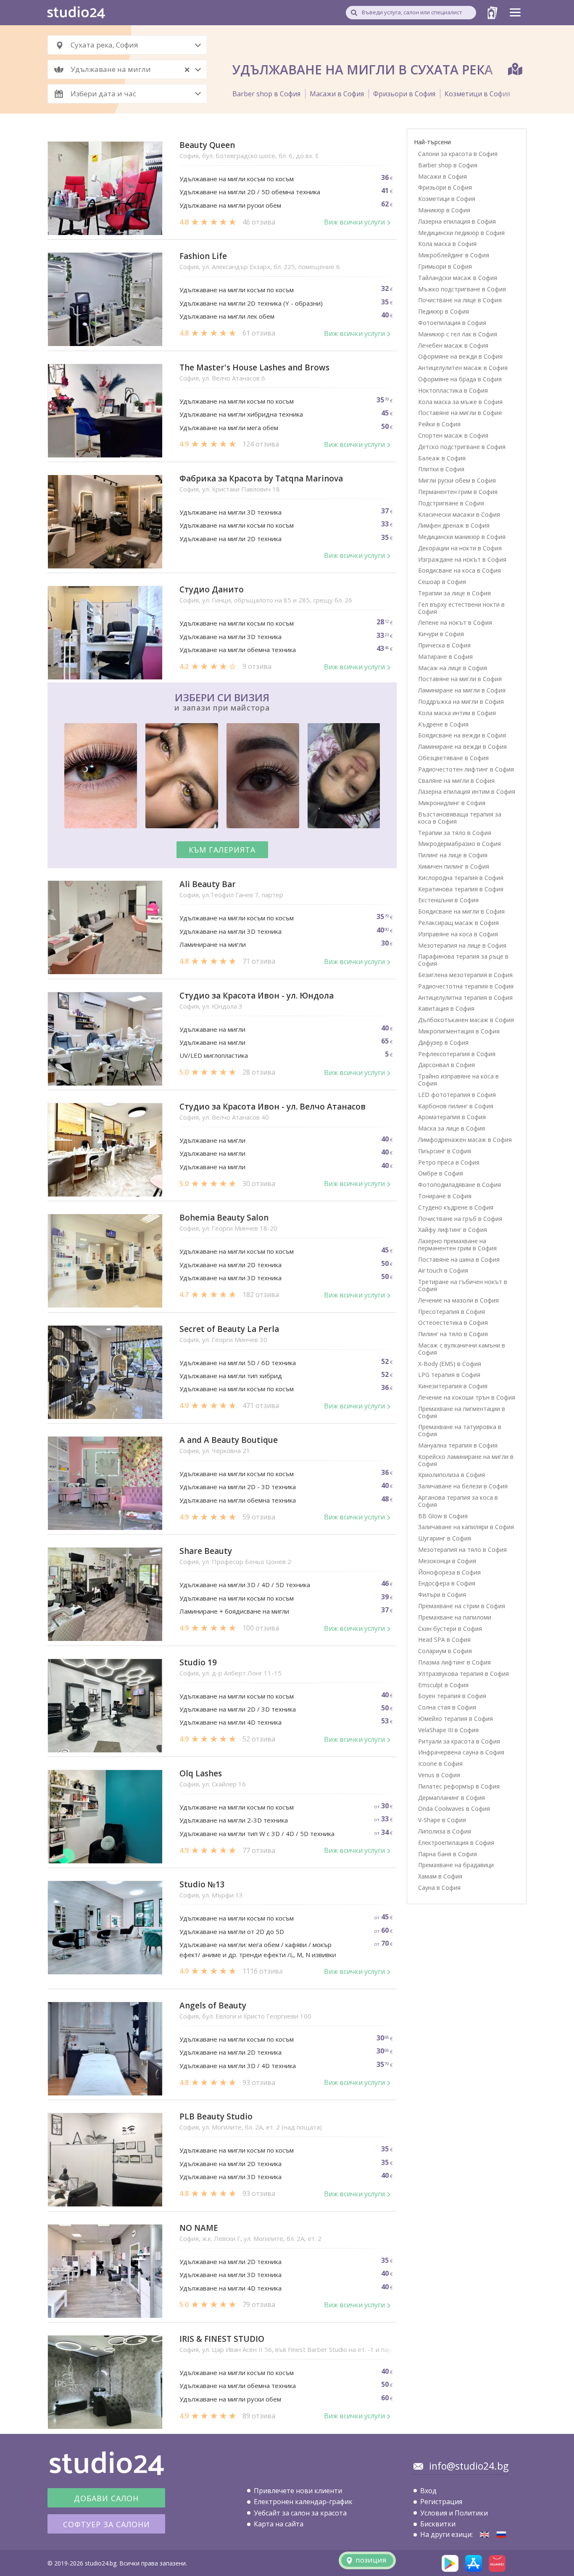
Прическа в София (444, 645)
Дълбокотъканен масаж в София (466, 1020)
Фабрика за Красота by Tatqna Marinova (261, 479)
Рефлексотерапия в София (457, 1054)
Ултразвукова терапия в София (463, 1674)
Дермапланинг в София (452, 1798)
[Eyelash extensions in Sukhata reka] (484, 2535)
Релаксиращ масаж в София (458, 923)
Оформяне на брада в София (460, 379)
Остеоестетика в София (453, 1322)
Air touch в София (443, 1270)
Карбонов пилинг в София (456, 1106)
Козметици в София (477, 94)
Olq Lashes (201, 1774)
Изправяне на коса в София (458, 934)
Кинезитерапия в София (453, 1386)
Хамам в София (440, 1876)
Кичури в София (441, 634)
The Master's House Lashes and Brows (254, 368)
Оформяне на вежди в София (460, 356)
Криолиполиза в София (452, 1475)
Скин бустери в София (450, 1629)
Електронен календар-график (303, 2502)
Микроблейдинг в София (454, 255)
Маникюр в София (444, 210)
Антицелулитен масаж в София (463, 368)
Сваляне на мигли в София (456, 781)
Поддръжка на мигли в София (461, 701)
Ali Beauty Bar (208, 884)
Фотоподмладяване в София (459, 1185)
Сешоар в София (442, 582)
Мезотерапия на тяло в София (462, 1550)
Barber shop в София (266, 94)
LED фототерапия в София (457, 1095)
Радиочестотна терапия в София (466, 986)
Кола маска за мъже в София (460, 402)
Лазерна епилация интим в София (467, 791)
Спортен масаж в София (453, 435)
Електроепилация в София (456, 1843)
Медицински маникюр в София (462, 537)
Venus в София (439, 1775)
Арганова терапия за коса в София (458, 1501)
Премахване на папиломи (455, 1617)
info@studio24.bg (469, 2466)
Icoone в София (440, 1764)
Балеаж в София (442, 458)
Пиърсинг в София (445, 1151)
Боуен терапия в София (452, 1696)
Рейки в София (439, 424)
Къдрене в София (443, 724)
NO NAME (199, 2228)
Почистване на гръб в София (460, 1219)
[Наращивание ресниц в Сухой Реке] (501, 2535)
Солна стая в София (447, 1707)
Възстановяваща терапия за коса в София (460, 818)
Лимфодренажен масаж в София (465, 1140)
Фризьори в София (404, 94)
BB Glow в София (443, 1516)
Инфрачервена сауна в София (461, 1752)
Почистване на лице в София (460, 300)
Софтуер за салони (107, 2524)
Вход (428, 2491)
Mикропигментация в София (459, 1031)
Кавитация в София (446, 1008)
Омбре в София (441, 1173)
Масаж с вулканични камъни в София (462, 1349)
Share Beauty (206, 1551)
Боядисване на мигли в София (461, 911)
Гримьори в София (445, 266)
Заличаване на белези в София (463, 1486)
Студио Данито (212, 590)
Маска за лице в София (452, 1128)
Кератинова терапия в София (461, 889)
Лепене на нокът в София (455, 622)
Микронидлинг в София (452, 803)
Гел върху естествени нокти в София (461, 608)
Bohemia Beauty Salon (224, 1218)
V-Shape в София (442, 1820)
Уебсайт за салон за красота (300, 2513)
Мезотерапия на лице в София (462, 945)
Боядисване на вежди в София (462, 735)
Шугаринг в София (445, 1538)
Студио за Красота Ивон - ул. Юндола (257, 996)
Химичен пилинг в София (454, 866)
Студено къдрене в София (456, 1207)
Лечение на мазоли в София (458, 1300)
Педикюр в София (444, 311)
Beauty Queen (207, 145)
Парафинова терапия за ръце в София (463, 960)
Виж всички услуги (354, 222)
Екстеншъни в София (448, 900)
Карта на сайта (279, 2524)
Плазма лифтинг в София (454, 1662)
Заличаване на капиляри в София (466, 1527)
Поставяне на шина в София (459, 1259)
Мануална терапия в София (458, 1445)
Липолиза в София (445, 1831)
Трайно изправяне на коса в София (458, 1080)
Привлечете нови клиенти (298, 2491)
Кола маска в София (447, 244)
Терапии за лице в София (454, 593)
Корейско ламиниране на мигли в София (466, 1460)
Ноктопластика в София (453, 390)
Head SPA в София (444, 1639)
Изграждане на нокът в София (462, 559)
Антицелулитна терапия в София (465, 997)
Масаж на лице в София (453, 668)
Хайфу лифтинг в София (453, 1230)
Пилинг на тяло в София (453, 1334)
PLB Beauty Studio (216, 2117)
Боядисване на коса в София (459, 570)
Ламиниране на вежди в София (462, 746)
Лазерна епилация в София (457, 221)
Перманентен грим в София (458, 492)
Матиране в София (445, 657)
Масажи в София (337, 94)
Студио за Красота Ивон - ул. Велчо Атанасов (273, 1107)
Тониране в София (445, 1196)
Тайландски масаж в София (458, 278)
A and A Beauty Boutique (229, 1440)
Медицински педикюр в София (461, 233)
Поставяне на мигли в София (460, 413)
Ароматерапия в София (452, 1117)
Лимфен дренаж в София (454, 525)
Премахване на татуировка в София (460, 1430)
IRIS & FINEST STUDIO (222, 2339)
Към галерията (222, 850)
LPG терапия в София (449, 1375)
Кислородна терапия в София (461, 878)
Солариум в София (445, 1651)
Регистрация (441, 2502)
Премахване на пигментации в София (462, 1412)
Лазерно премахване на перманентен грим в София (457, 1244)
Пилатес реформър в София (459, 1786)
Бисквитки (438, 2524)
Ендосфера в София (447, 1583)
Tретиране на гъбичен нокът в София (463, 1285)
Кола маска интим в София (457, 713)
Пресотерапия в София (452, 1312)
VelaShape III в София (448, 1730)
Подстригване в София (451, 503)
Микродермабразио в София (459, 844)
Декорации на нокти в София (460, 548)
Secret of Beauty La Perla (229, 1329)
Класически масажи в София (459, 514)
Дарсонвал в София (446, 1065)
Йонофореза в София (449, 1572)
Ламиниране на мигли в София (462, 690)
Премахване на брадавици (456, 1865)
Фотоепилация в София (452, 323)
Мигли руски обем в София (457, 480)
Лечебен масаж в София (453, 345)
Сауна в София (439, 1888)
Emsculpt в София (443, 1685)
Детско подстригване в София (462, 447)
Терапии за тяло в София (455, 833)
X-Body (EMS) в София (450, 1364)
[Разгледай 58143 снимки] (222, 777)
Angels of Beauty (213, 2006)
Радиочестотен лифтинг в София (466, 769)
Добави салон (106, 2498)
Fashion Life (203, 256)
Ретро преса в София (449, 1162)
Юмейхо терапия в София (456, 1719)
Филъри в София (442, 1594)
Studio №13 (202, 1885)
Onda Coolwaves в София (454, 1808)
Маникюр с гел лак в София (458, 334)
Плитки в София (441, 469)
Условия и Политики (454, 2513)
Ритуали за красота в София (459, 1741)
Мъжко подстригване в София (462, 289)
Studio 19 (198, 1663)
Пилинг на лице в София (453, 855)
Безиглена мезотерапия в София (465, 975)
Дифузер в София (443, 1042)
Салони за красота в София (458, 154)
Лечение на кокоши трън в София (467, 1397)
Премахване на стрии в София (462, 1606)
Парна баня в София (448, 1854)
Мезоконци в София (447, 1561)
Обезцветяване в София (453, 758)
